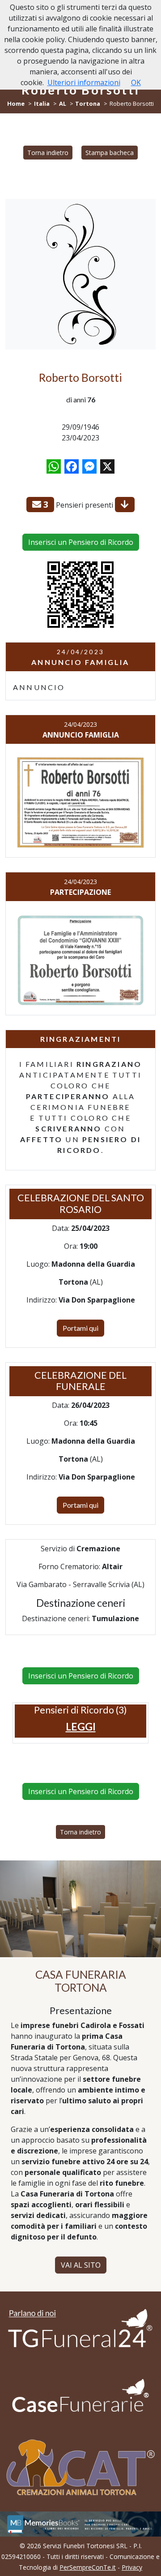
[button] (81, 1726)
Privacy (132, 2567)
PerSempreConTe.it (88, 2567)
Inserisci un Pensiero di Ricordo (81, 542)
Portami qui (80, 1328)
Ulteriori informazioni (84, 82)
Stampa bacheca (110, 153)
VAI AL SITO (81, 2265)
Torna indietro (48, 153)
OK (136, 82)
